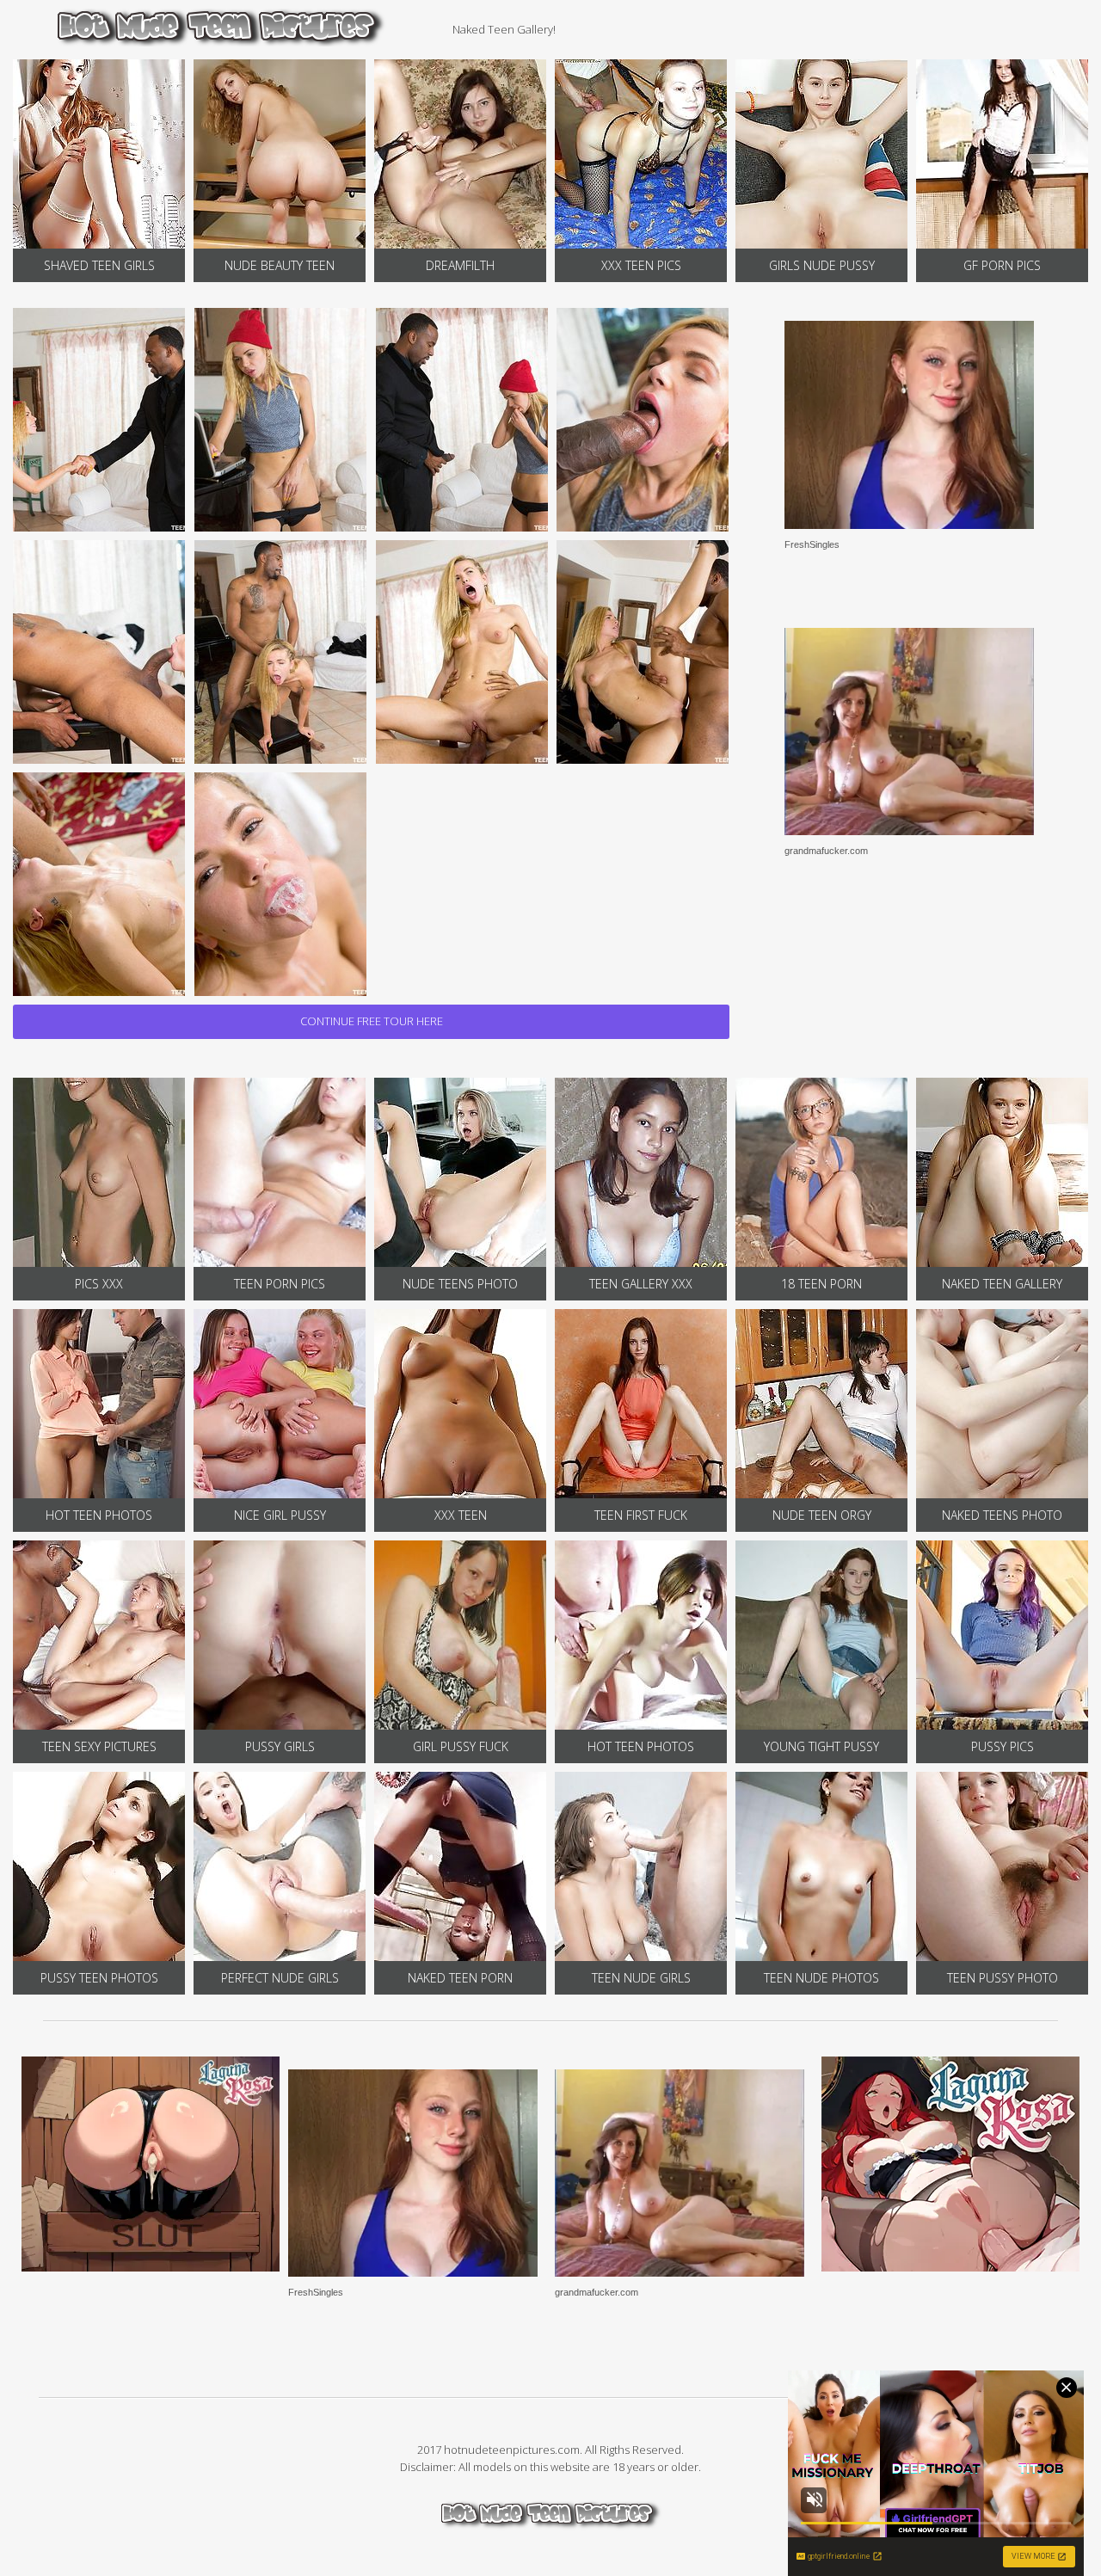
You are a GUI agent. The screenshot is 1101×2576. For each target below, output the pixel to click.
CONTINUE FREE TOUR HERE (372, 1021)
